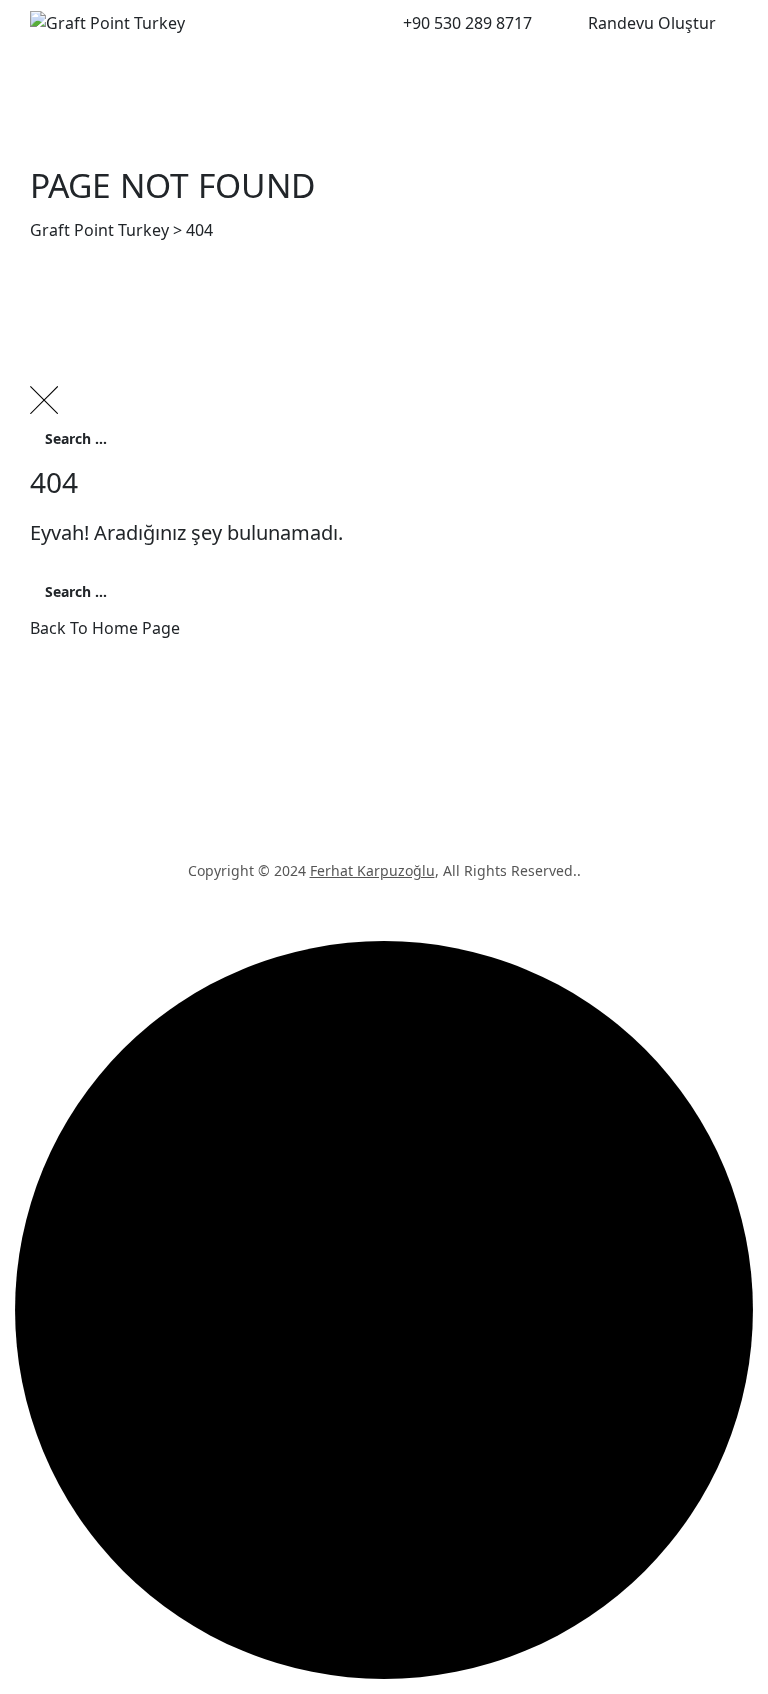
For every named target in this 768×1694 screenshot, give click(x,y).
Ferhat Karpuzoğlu (372, 870)
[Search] (544, 22)
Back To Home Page (105, 628)
